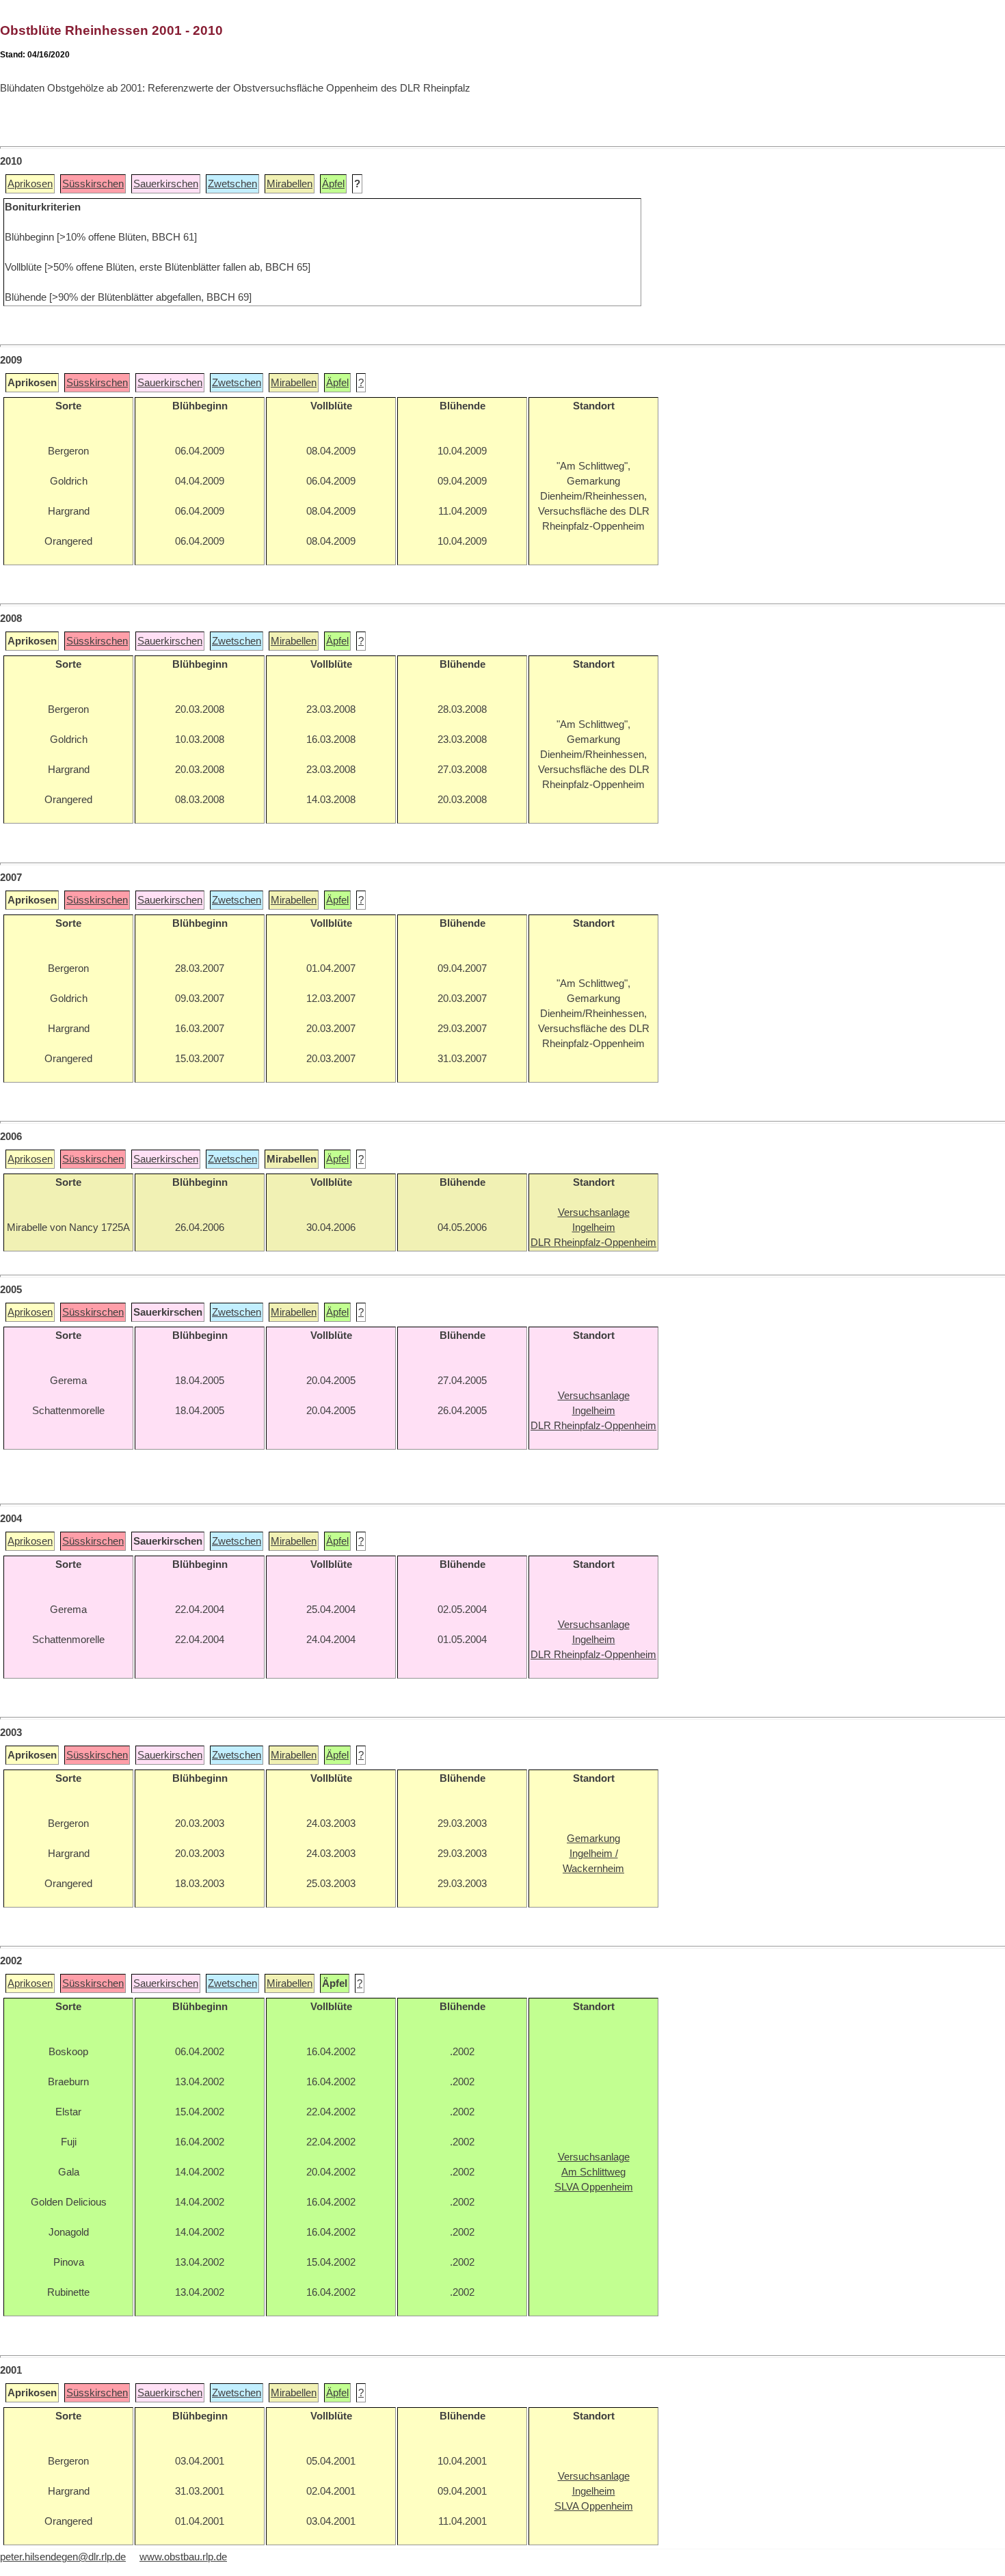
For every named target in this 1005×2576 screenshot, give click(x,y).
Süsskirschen (93, 184)
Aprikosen (30, 184)
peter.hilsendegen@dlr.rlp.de (63, 2557)
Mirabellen (290, 184)
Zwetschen (232, 184)
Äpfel (333, 184)
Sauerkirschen (166, 184)
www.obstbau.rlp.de (183, 2557)
